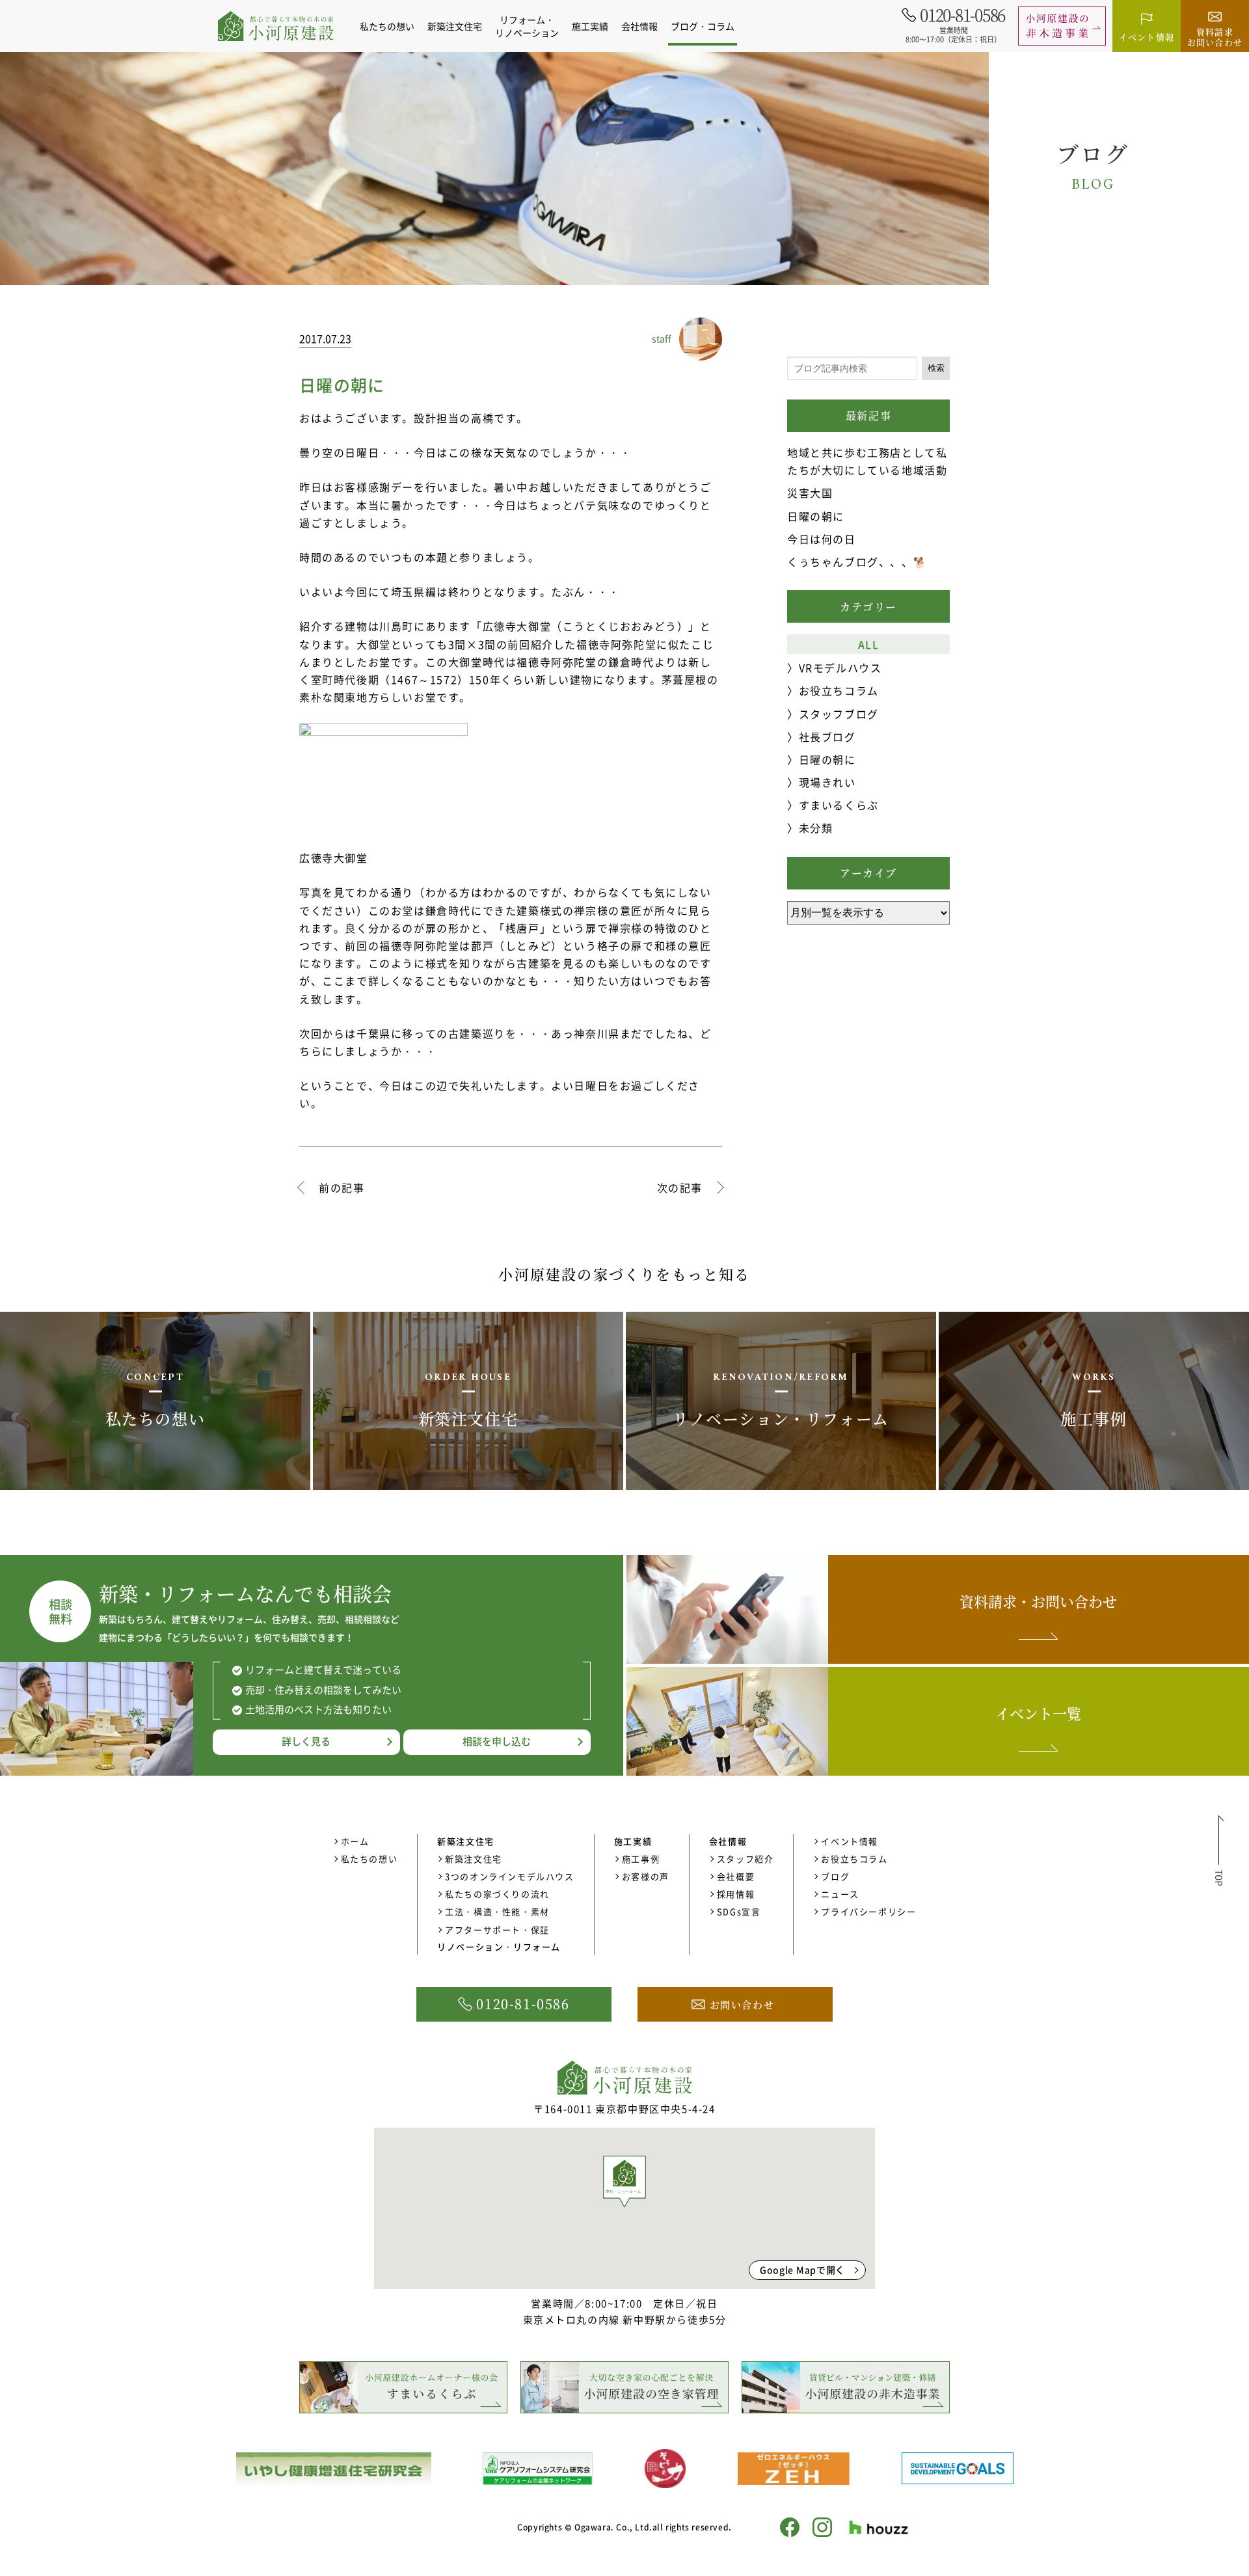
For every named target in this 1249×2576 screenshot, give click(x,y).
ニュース (840, 1894)
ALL (869, 644)
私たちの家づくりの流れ (497, 1894)
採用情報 (736, 1894)
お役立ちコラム (839, 690)
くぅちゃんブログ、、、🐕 (857, 562)
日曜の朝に (816, 516)
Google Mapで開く (802, 2270)
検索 (936, 368)
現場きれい (827, 782)
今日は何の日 (822, 539)
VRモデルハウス (840, 668)
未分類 (816, 828)
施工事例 (641, 1859)
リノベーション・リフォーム (499, 1946)
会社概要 (736, 1876)
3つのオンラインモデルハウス (509, 1876)
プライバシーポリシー (868, 1911)
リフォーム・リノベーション (527, 26)
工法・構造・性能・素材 (497, 1911)
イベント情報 (850, 1841)
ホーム (355, 1841)
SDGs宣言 (739, 1911)
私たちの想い (387, 26)
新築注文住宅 (474, 1859)
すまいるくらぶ (839, 805)
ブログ (835, 1876)
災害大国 (810, 493)
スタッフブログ (839, 714)
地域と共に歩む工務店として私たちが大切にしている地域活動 (867, 461)
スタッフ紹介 (745, 1859)
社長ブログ (827, 737)
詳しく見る (306, 1741)
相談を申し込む (497, 1741)
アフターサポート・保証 (497, 1930)
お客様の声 (646, 1876)
